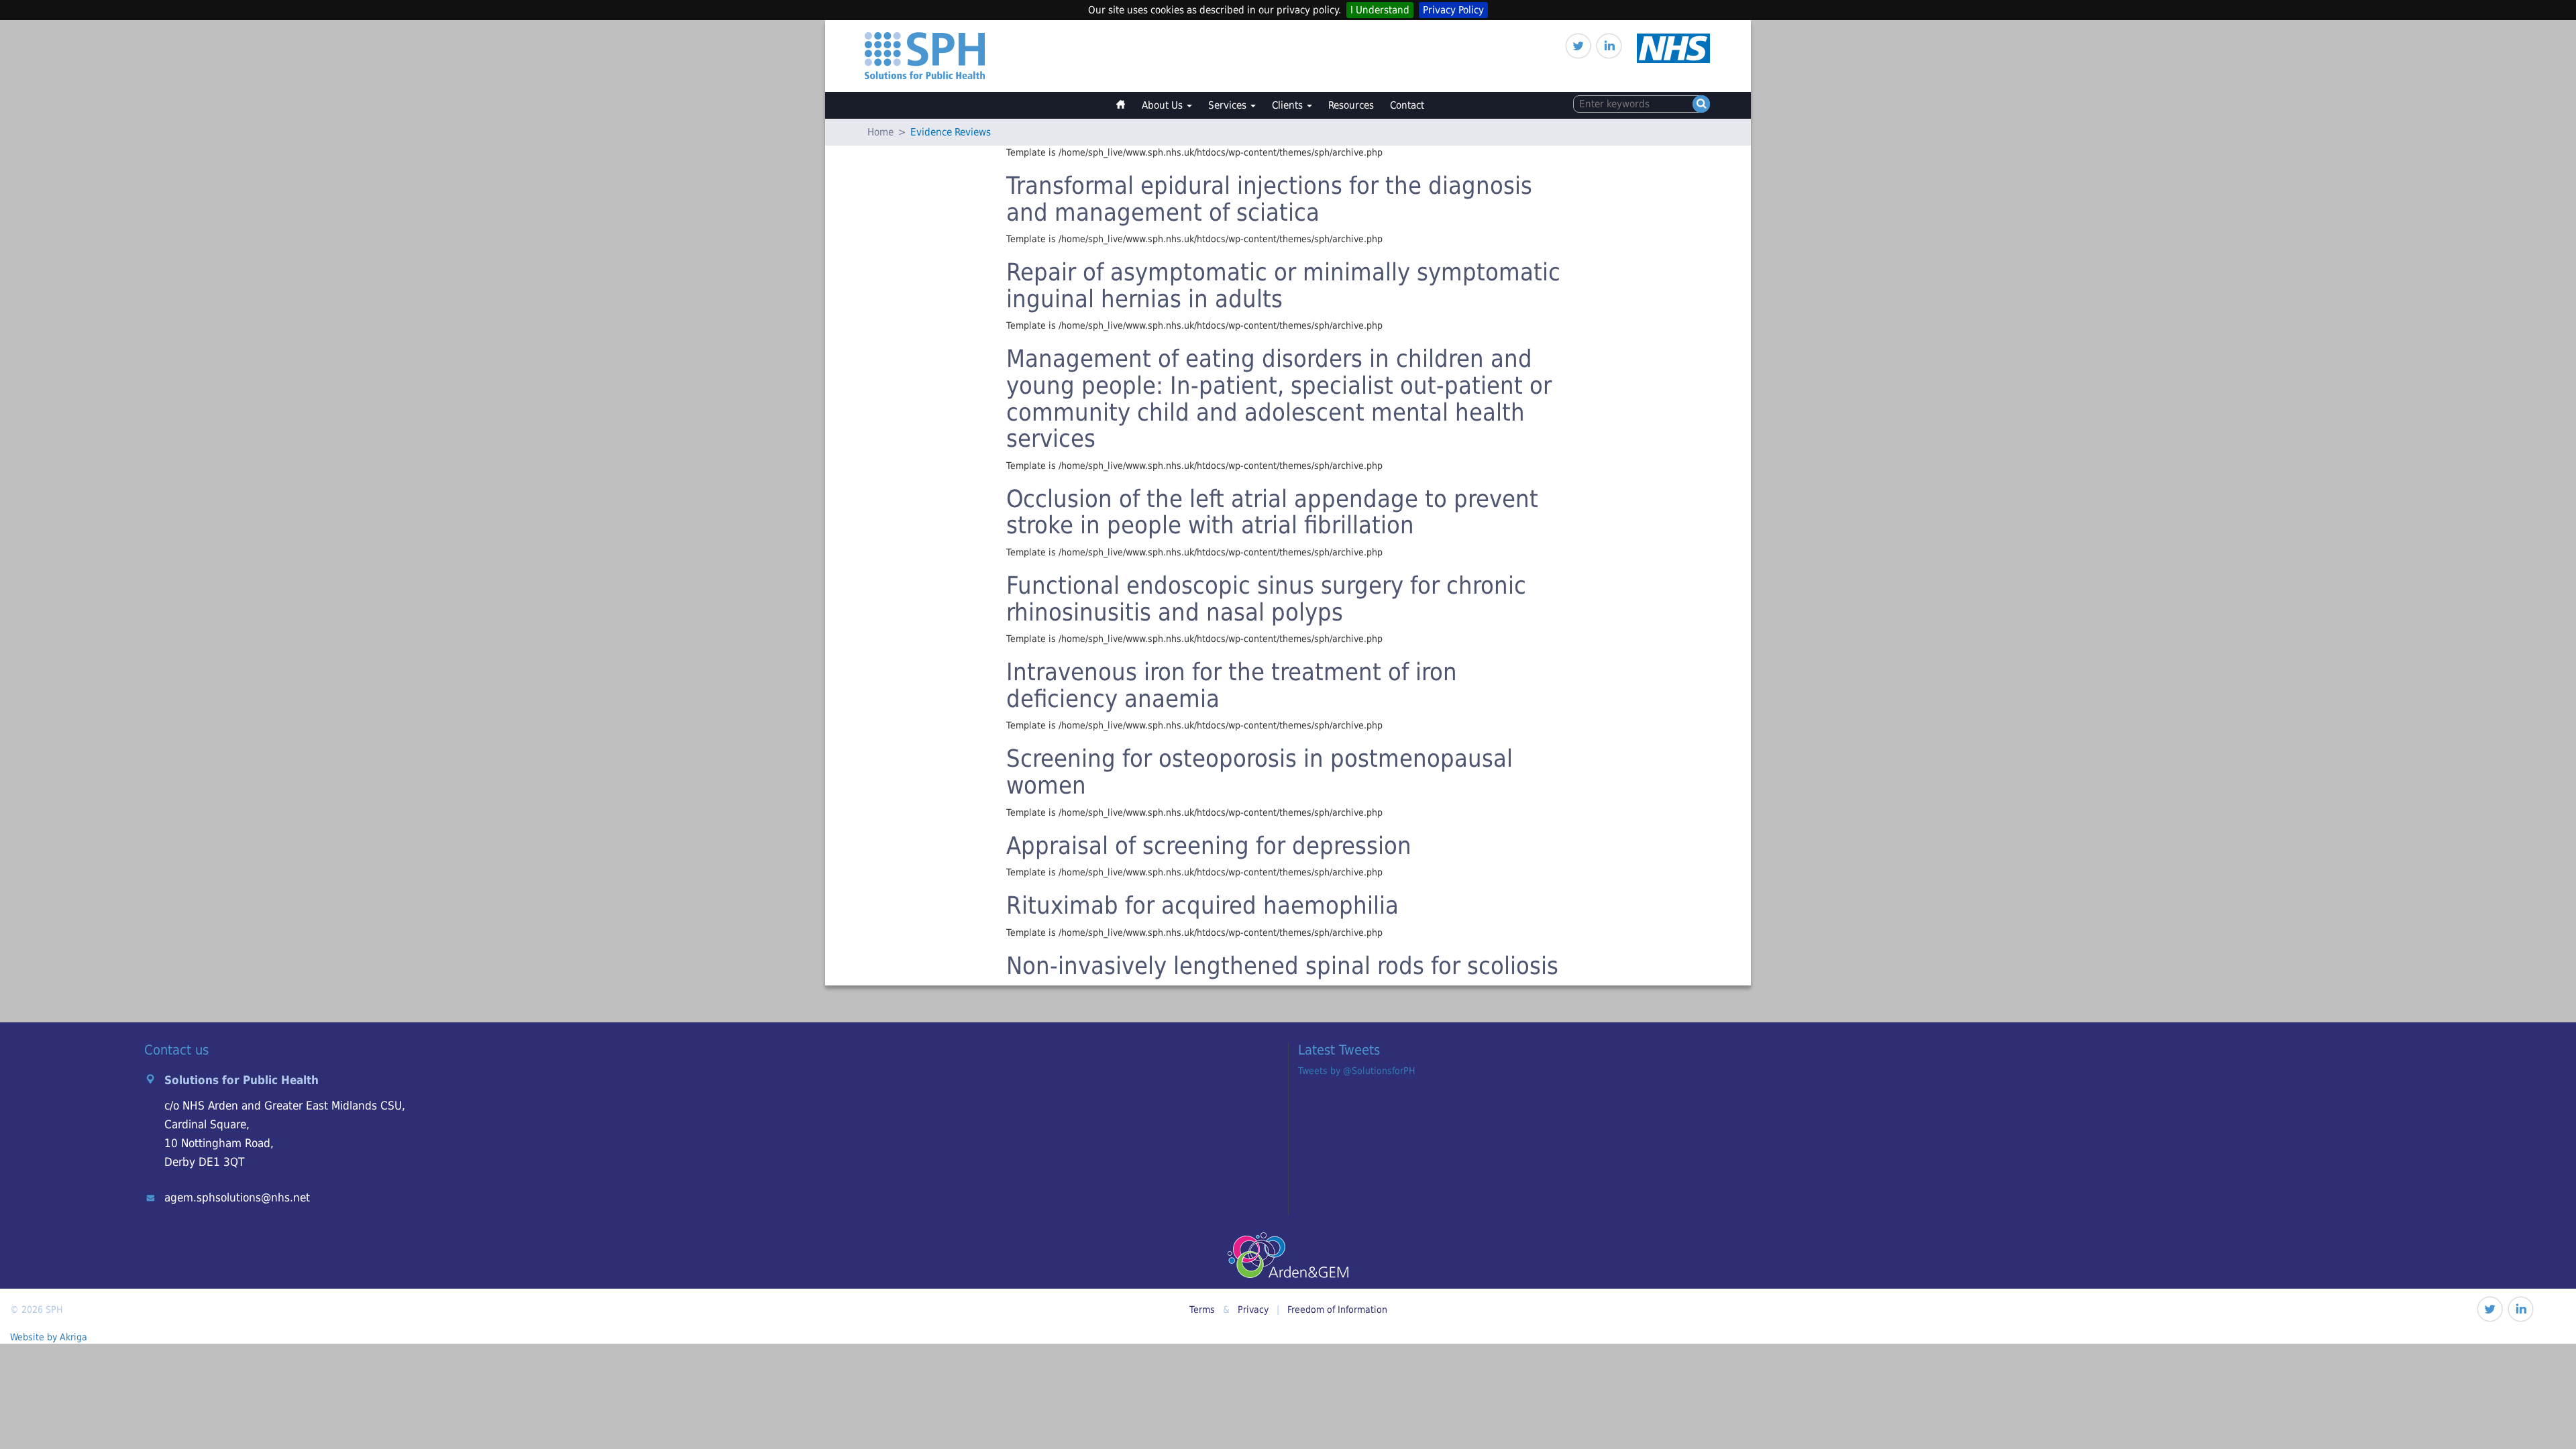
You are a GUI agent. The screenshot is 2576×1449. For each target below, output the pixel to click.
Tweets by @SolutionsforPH (1356, 1071)
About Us (1164, 105)
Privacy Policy (1453, 10)
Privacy (1253, 1309)
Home (1127, 99)
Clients (1289, 105)
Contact (1407, 105)
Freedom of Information (1337, 1309)
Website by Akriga (49, 1337)
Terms (1202, 1309)
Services (1229, 105)
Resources (1351, 105)
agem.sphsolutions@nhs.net (237, 1197)
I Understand (1380, 10)
